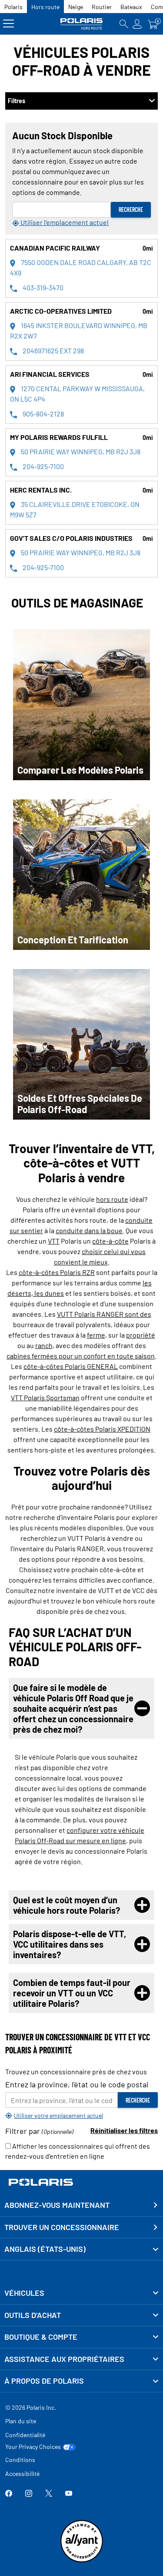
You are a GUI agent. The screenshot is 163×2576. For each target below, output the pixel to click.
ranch (44, 1345)
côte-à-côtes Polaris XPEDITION (102, 1429)
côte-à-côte (110, 1241)
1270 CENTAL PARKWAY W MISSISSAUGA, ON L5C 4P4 (77, 394)
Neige (76, 7)
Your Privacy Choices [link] (33, 2447)
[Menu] (8, 24)
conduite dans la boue (89, 1230)
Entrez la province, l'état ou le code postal (77, 2084)
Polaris (13, 7)
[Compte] (137, 24)
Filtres (17, 101)
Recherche (131, 210)
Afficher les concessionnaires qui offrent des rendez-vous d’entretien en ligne (78, 2151)
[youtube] (69, 2494)
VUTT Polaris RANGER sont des (104, 1314)
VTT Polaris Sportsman (45, 1397)
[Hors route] (82, 24)
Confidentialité (25, 2435)
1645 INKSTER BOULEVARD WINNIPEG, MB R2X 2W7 (79, 330)
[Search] (124, 24)
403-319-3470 (42, 287)
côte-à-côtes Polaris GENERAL (71, 1366)
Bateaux (131, 7)
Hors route (45, 7)
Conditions (20, 2460)
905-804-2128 (43, 414)
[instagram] (29, 2494)
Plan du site (21, 2421)
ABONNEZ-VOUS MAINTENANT (57, 2205)
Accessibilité (22, 2474)
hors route (112, 1199)
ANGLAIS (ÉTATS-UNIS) (45, 2249)
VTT (54, 1241)
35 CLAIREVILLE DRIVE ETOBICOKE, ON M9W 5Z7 (75, 509)
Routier (102, 7)
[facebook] (9, 2494)
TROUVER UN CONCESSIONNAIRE (62, 2227)
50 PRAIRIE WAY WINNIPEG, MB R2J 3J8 (80, 451)
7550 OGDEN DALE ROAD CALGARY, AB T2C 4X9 (81, 267)
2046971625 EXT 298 (53, 351)
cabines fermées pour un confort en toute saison (81, 1356)
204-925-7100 (43, 466)
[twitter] (49, 2494)
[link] (81, 2293)
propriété (141, 1335)
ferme (96, 1335)
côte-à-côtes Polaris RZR (57, 1272)
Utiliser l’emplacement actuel (64, 222)
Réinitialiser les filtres (124, 2130)
